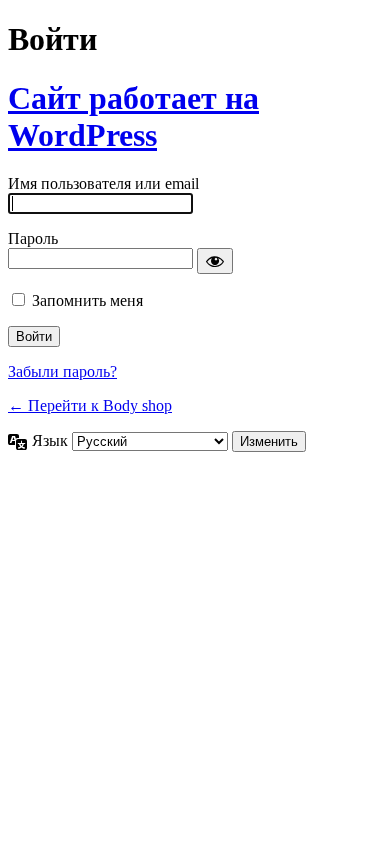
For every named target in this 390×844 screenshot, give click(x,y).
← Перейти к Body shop (90, 405)
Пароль (33, 238)
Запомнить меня (87, 300)
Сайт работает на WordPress (133, 116)
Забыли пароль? (62, 371)
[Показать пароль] (215, 261)
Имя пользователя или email (103, 183)
